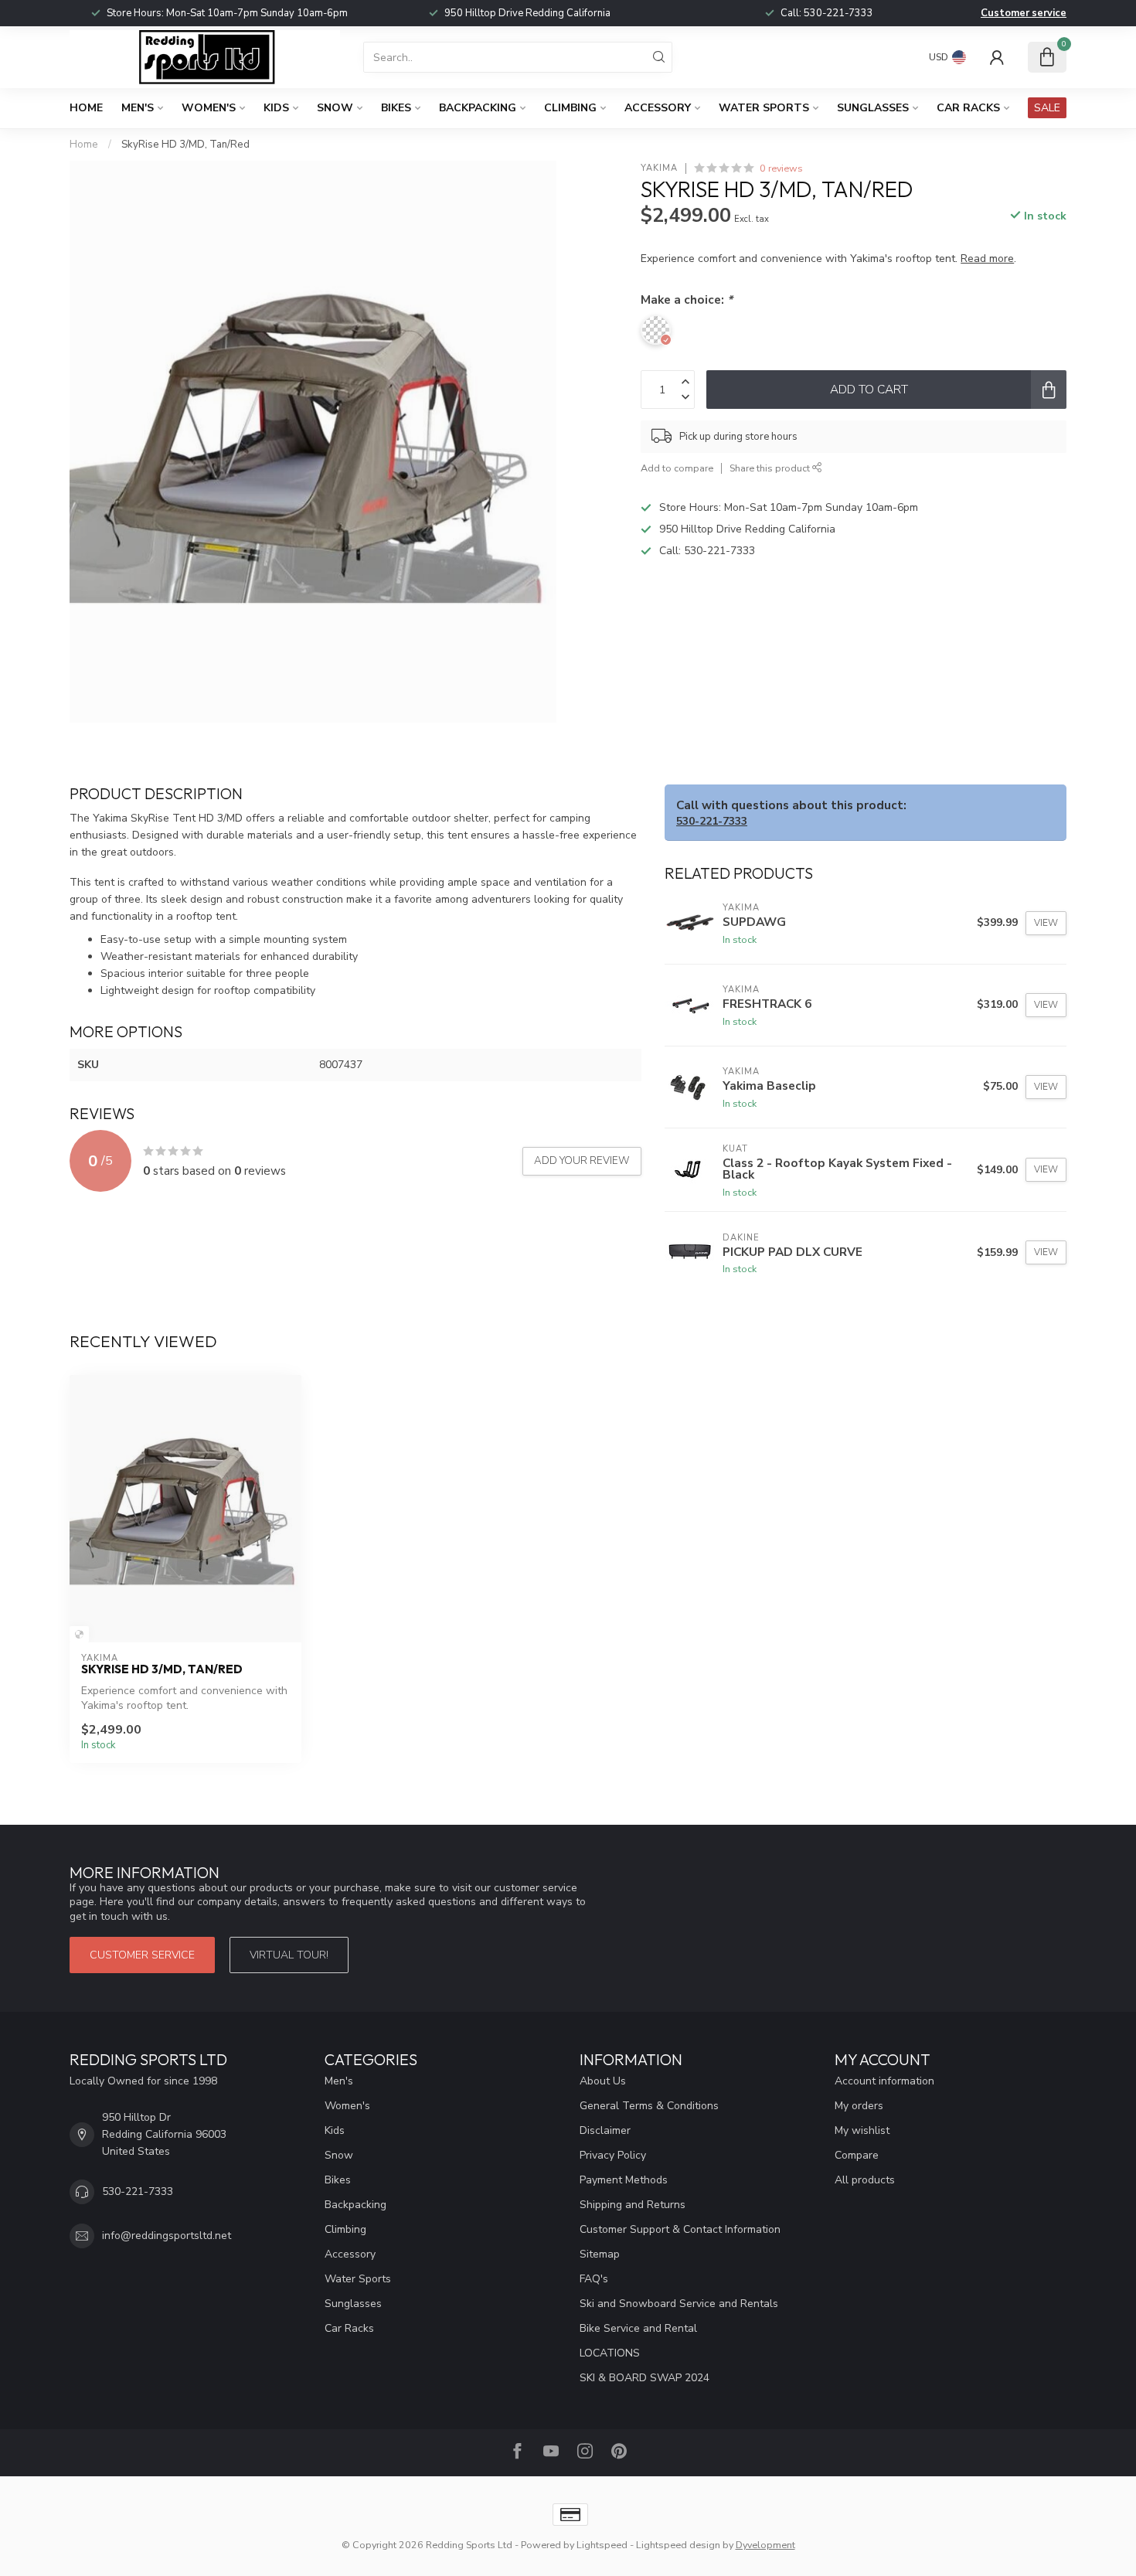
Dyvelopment (765, 2545)
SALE (1047, 108)
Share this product (771, 468)
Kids (276, 108)
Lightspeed (602, 2545)
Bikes (396, 108)
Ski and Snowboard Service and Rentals (679, 2304)
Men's (138, 108)
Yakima (659, 168)
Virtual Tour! (289, 1955)
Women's (209, 108)
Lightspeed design (678, 2545)
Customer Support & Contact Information (680, 2229)
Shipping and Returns (633, 2205)
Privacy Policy (613, 2155)
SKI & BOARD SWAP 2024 (645, 2378)
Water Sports (764, 108)
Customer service (1024, 13)
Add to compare (677, 468)
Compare (857, 2155)
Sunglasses (873, 108)
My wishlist (862, 2130)
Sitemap (600, 2254)
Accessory (658, 108)
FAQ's (594, 2279)
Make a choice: (687, 299)
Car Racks (968, 108)
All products (865, 2180)
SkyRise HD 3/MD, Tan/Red (185, 145)
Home (86, 108)
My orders (859, 2106)
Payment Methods (624, 2180)
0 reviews (781, 168)
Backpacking (478, 108)
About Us (603, 2081)
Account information (884, 2081)
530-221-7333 (838, 13)
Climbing (570, 108)
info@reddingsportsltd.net (167, 2236)
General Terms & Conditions (649, 2106)
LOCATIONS (610, 2353)
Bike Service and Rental (638, 2328)
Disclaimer (605, 2130)
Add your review (582, 1161)
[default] (79, 1634)
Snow (335, 108)
